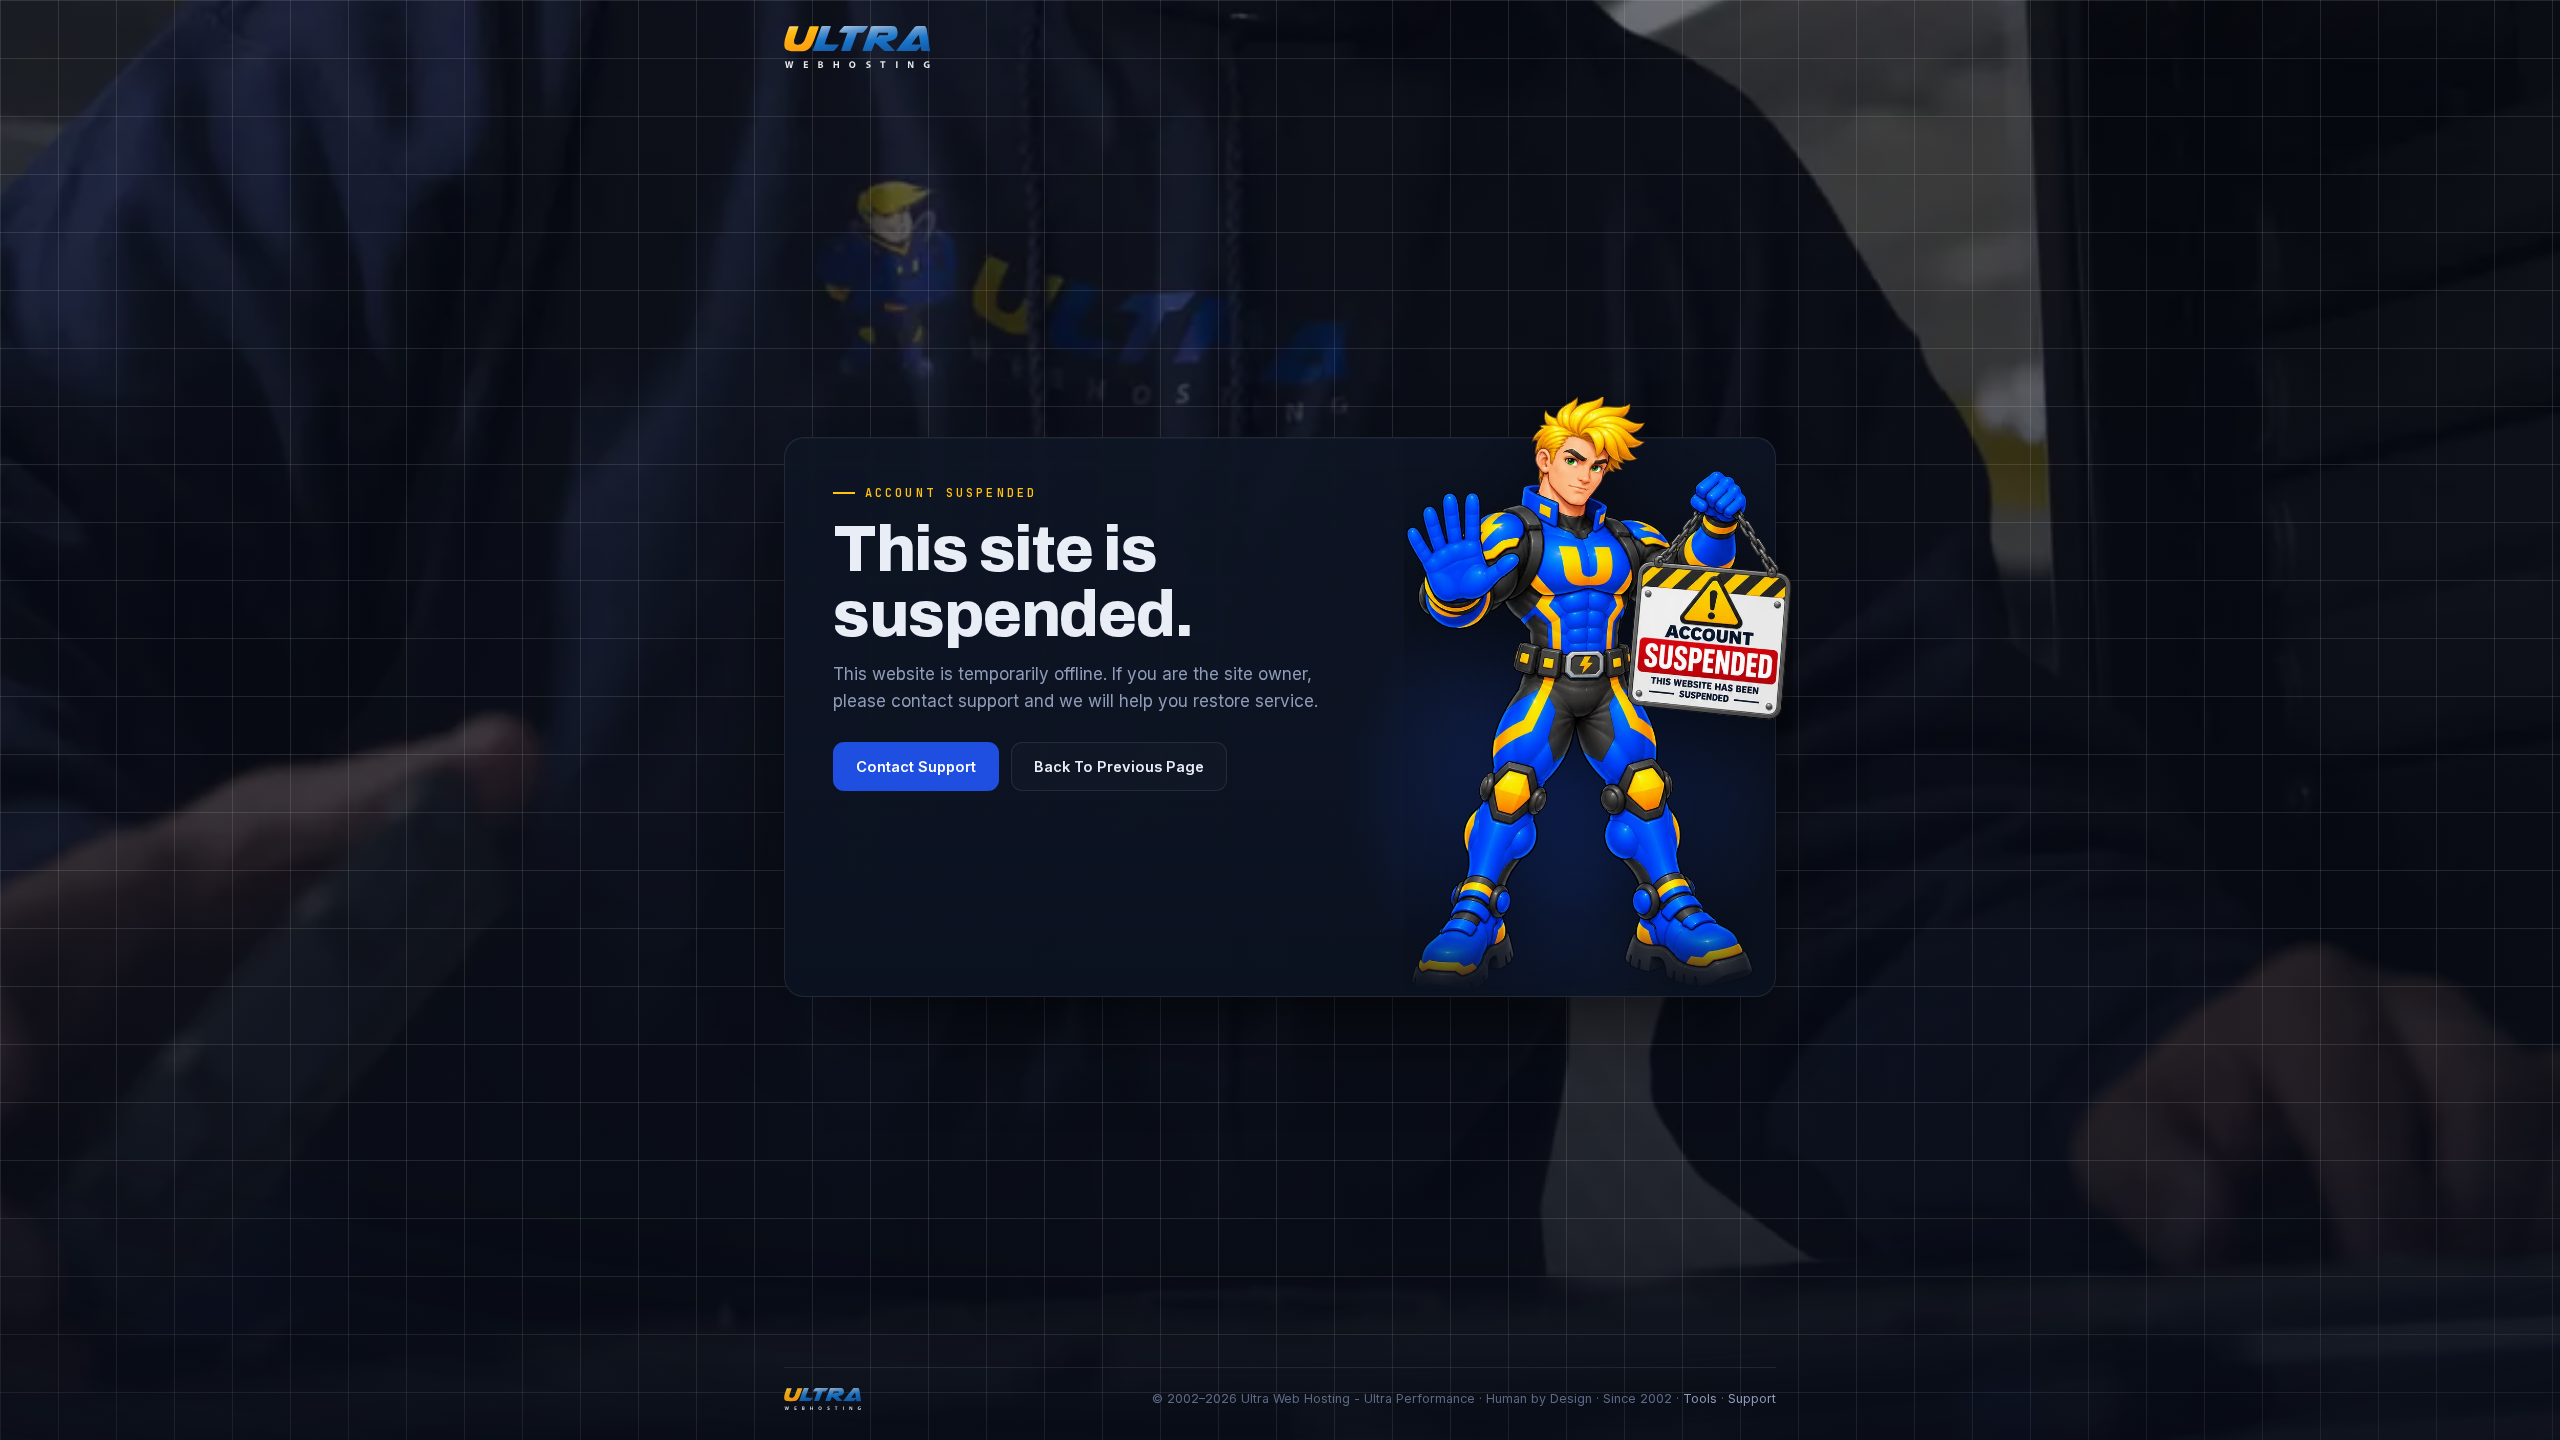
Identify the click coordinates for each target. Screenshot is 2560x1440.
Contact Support (916, 766)
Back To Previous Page (1119, 766)
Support (1752, 1398)
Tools (1700, 1398)
